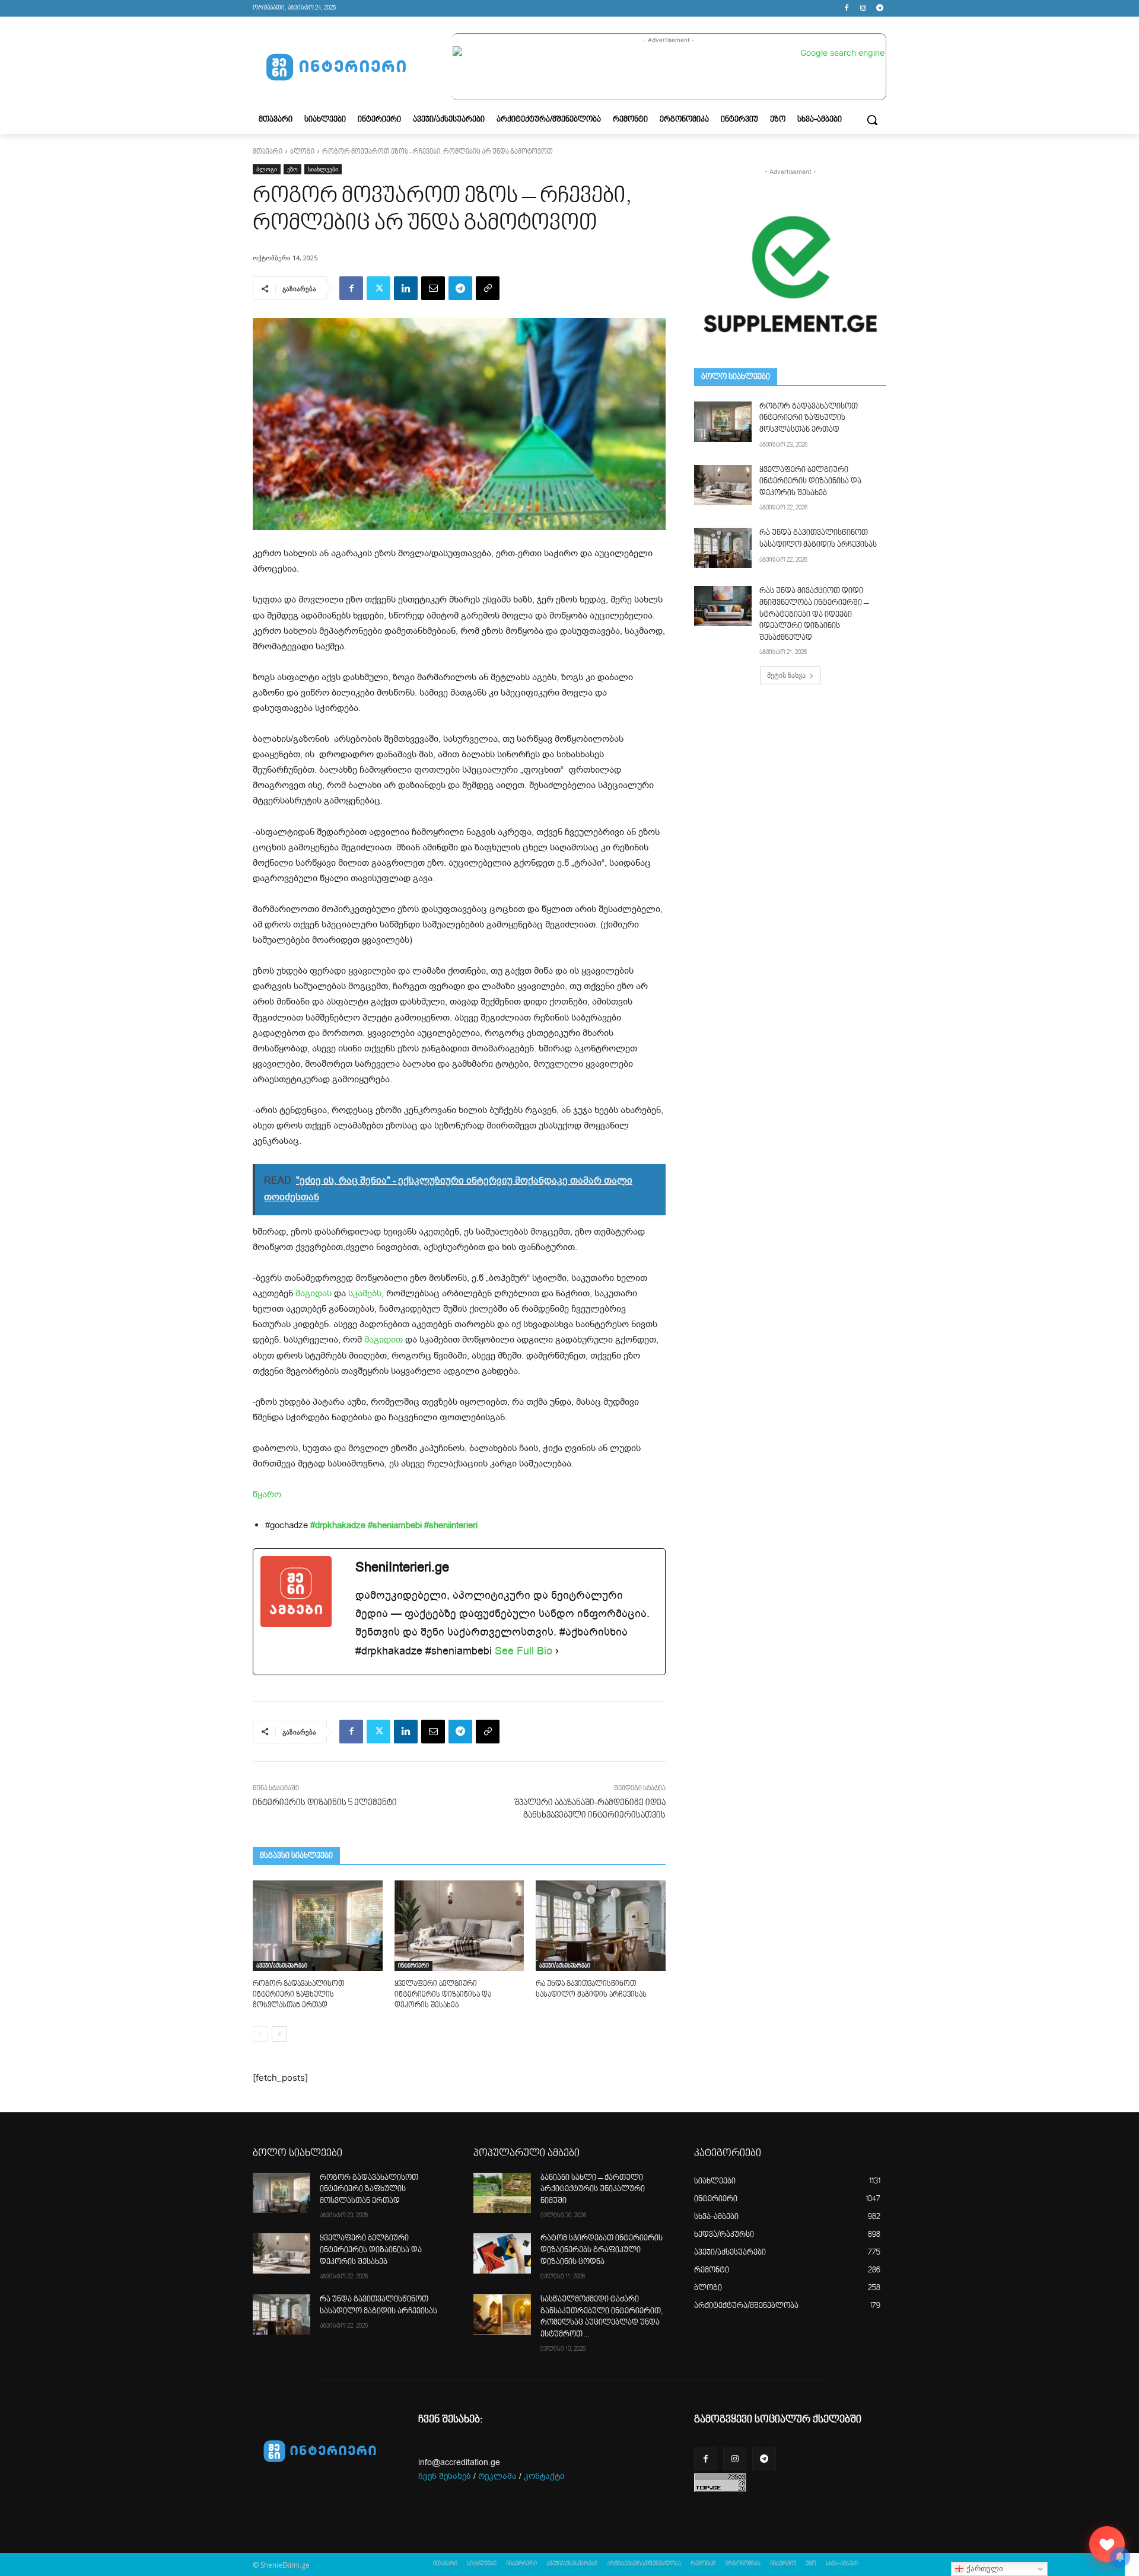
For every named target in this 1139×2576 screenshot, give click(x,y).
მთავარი (268, 152)
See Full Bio (524, 1651)
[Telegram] (879, 9)
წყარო (267, 1494)
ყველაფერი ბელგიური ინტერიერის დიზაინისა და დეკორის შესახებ (443, 1995)
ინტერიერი (413, 1966)
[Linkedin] (406, 288)
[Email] (433, 288)
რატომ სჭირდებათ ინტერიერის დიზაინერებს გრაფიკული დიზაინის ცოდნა (602, 2250)
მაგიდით (384, 1340)
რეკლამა (497, 2476)
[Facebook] (847, 9)
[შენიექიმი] (1107, 2544)
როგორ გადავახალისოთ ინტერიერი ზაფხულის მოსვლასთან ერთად (298, 1995)
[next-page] (279, 2034)
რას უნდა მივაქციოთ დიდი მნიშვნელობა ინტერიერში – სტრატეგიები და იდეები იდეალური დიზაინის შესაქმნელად (814, 614)
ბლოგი (302, 152)
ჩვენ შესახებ (445, 2476)
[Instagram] (863, 9)
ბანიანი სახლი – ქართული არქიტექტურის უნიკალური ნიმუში (593, 2190)
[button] (872, 120)
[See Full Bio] (557, 1651)
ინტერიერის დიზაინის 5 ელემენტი (325, 1803)
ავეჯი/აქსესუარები (282, 1966)
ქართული (984, 2569)
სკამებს (365, 1293)
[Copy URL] (488, 288)
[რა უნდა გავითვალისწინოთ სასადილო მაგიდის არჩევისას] (601, 1926)
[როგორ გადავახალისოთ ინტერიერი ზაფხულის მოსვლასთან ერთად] (318, 1926)
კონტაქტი (544, 2476)
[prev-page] (260, 2034)
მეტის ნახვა (786, 675)
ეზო (292, 169)
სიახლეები (323, 169)
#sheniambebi (395, 1525)
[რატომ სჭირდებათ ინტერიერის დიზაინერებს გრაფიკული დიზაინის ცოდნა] (502, 2253)
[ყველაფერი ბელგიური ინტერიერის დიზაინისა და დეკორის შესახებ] (459, 1926)
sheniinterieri (453, 1525)
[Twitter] (378, 288)
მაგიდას (314, 1293)
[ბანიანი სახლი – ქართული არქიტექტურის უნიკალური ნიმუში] (502, 2193)
